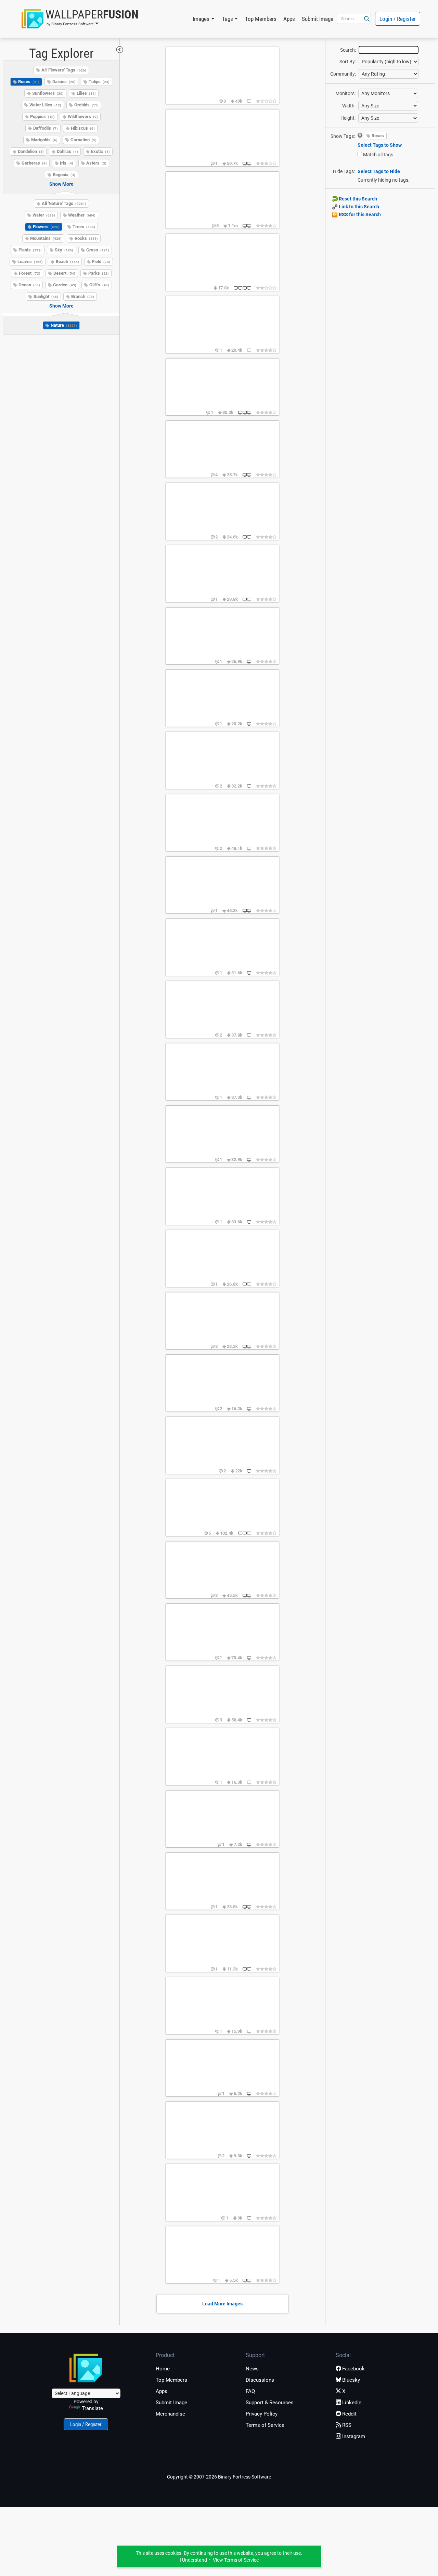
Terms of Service (265, 2425)
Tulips (99, 82)
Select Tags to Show (380, 145)
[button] (80, 19)
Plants (30, 250)
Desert (64, 273)
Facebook (353, 2369)
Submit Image (318, 19)
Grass (98, 250)
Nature (64, 325)
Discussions (260, 2380)
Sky (64, 250)
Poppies (42, 116)
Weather (82, 215)
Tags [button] (228, 19)
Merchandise (170, 2414)
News (252, 2369)
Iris (67, 163)
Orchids (86, 105)
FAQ (250, 2391)
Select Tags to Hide (379, 171)
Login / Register (398, 19)
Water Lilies (45, 105)
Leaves (30, 262)
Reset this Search (357, 199)
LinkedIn (352, 2403)
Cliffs (99, 285)
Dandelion (31, 151)
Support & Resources (270, 2403)
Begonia (64, 175)
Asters (96, 163)
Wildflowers (83, 116)
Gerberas (34, 163)
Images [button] (201, 19)
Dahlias (67, 151)
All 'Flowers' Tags (64, 70)
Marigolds (44, 140)
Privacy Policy (262, 2414)
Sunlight (46, 296)
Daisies (64, 82)
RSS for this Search (359, 214)
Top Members (261, 19)
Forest (30, 273)
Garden (65, 285)
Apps (289, 19)
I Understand (193, 2560)
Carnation (83, 140)
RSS (347, 2425)
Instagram (354, 2436)
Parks (99, 273)
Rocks (86, 238)
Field (101, 262)
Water (44, 215)
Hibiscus (83, 128)
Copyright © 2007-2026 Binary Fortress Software (219, 2477)
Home (163, 2369)
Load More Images (222, 2304)
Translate (92, 2408)
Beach (67, 262)
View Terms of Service (236, 2560)
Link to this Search (358, 207)
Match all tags (378, 155)
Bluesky (351, 2380)
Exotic (100, 151)
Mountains (46, 238)
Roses (29, 82)
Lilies (86, 93)
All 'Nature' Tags (64, 203)
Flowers (46, 227)
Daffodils (46, 128)
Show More (61, 184)
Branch (83, 296)
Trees (84, 227)
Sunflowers (48, 93)
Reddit (349, 2414)
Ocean (29, 285)
